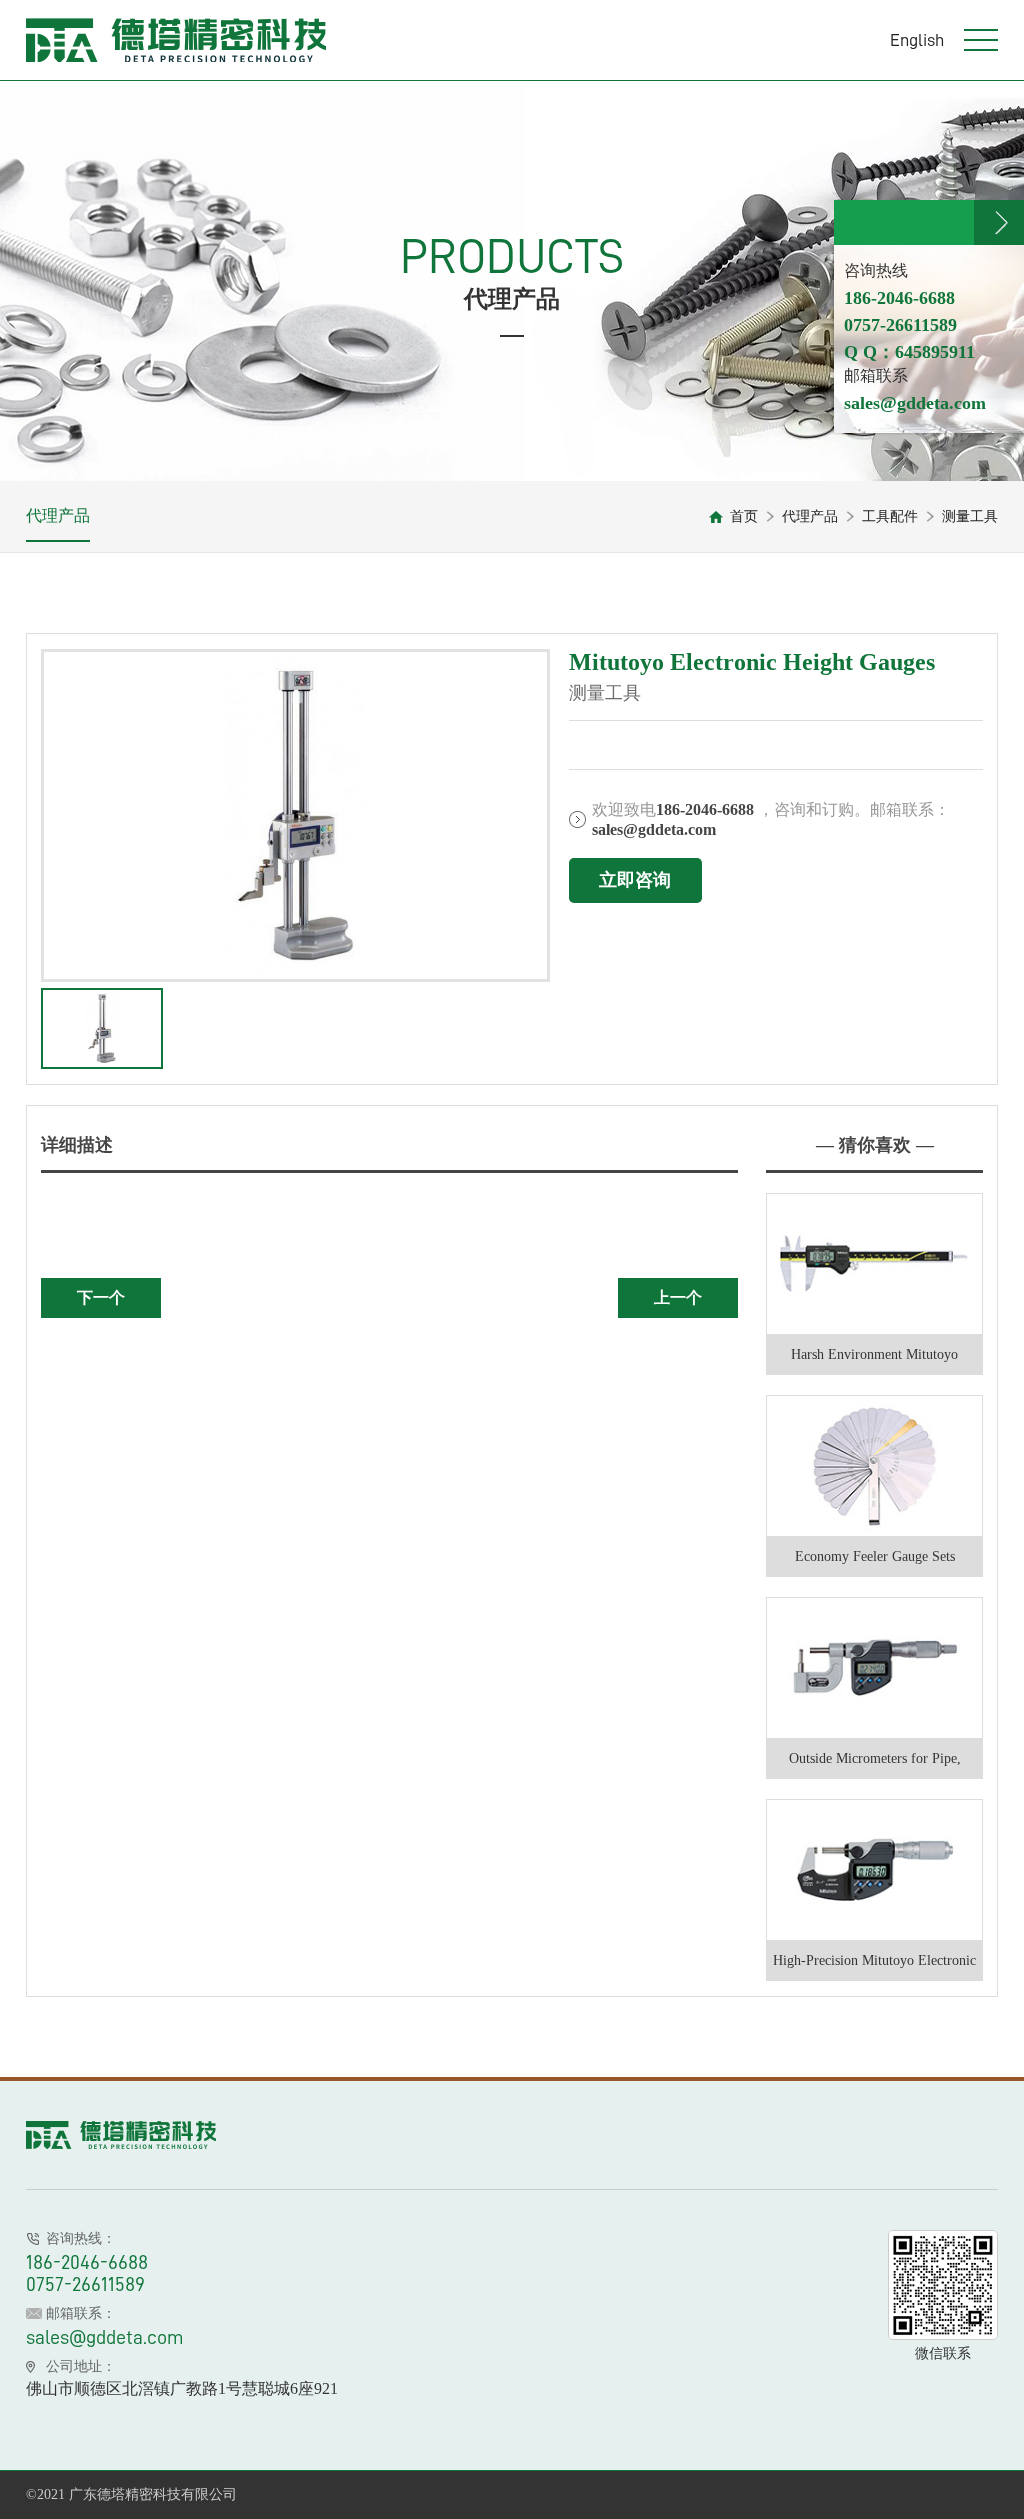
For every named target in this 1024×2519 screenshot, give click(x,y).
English (917, 40)
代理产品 (58, 515)
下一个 (101, 1297)
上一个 (678, 1297)
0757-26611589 (85, 2284)
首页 (744, 516)
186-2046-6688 (87, 2262)
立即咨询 (635, 880)
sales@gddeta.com (105, 2337)
